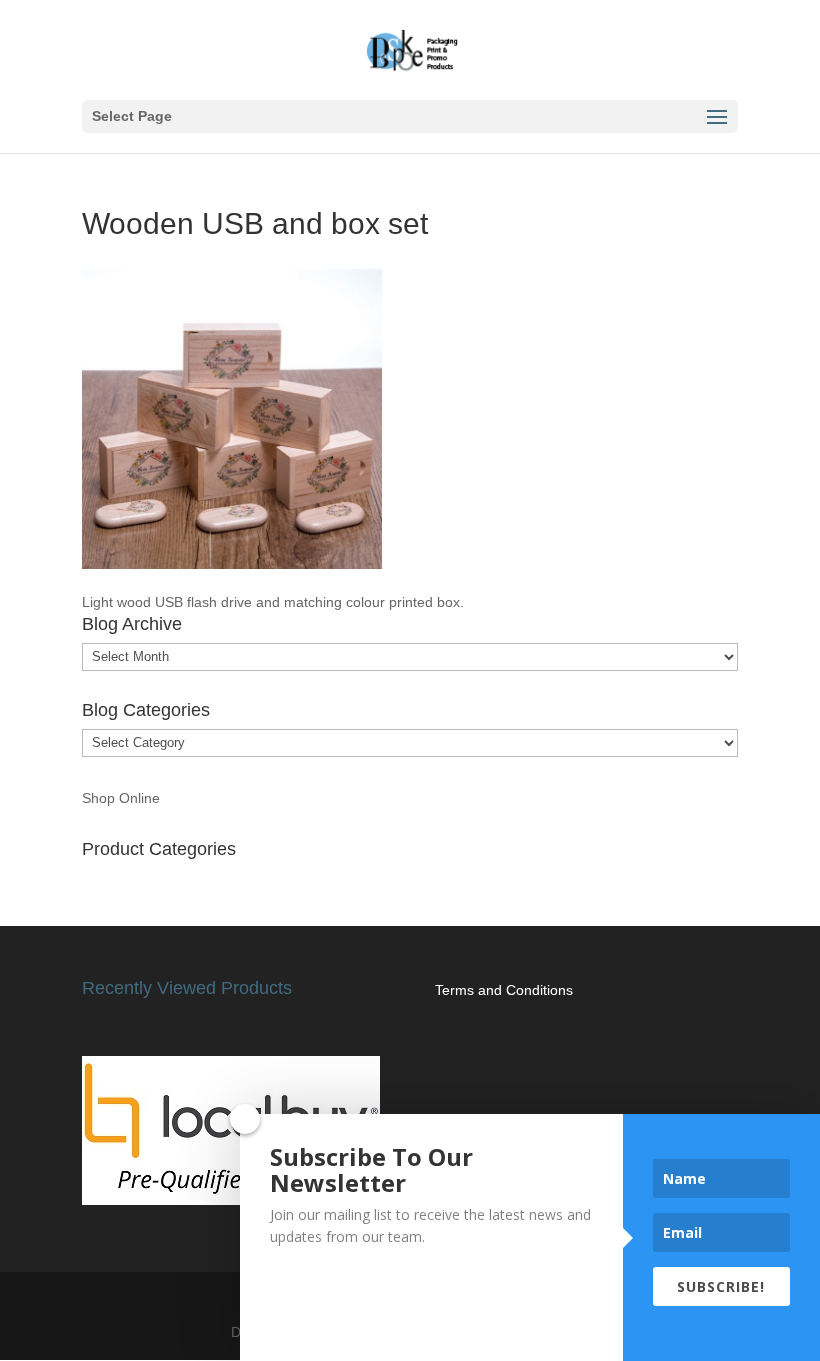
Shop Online (121, 798)
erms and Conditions (507, 990)
